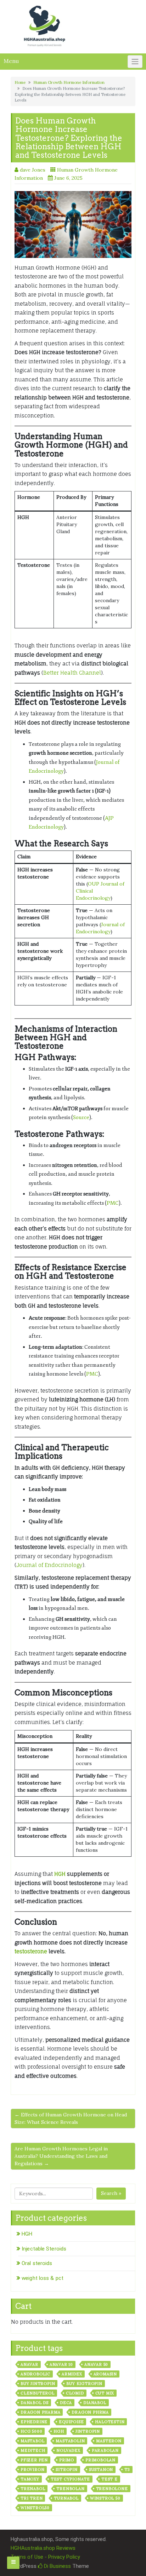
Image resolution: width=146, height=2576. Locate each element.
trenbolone (112, 2489)
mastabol (32, 2441)
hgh (59, 2431)
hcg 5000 (31, 2431)
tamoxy (30, 2479)
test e (109, 2479)
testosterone (31, 1951)
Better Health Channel (72, 673)
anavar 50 (96, 2364)
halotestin (110, 2422)
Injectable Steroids (44, 2249)
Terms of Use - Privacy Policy (45, 2557)
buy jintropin (38, 2384)
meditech (33, 2450)
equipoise (71, 2422)
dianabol (95, 2403)
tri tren (32, 2498)
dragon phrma (90, 2412)
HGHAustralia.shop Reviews (43, 2548)
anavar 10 (61, 2364)
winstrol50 (35, 2508)
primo (67, 2460)
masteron (109, 2441)
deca (66, 2403)
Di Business (57, 2566)
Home (20, 82)
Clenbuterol (38, 2393)
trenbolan (70, 2489)
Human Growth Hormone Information (69, 82)
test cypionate (70, 2479)
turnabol (66, 2498)
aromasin (105, 2374)
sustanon (101, 2470)
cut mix (105, 2393)
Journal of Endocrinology (49, 1565)
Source (81, 1117)
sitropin (66, 2470)
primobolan (100, 2460)
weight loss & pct (43, 2278)
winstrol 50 (105, 2498)
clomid (75, 2393)
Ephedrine (34, 2422)
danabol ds (35, 2403)
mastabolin (70, 2441)
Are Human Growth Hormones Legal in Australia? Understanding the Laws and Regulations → (61, 2156)
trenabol (33, 2489)
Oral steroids (37, 2263)
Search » (111, 2193)
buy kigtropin (84, 2384)
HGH (60, 1874)
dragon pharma (40, 2412)
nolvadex (68, 2450)
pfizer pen (34, 2460)
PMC (113, 1203)
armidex (72, 2374)
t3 (127, 2470)
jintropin (88, 2431)
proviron (32, 2470)
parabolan (105, 2450)
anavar (29, 2364)
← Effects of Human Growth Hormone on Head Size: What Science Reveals (71, 2118)
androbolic (35, 2374)
